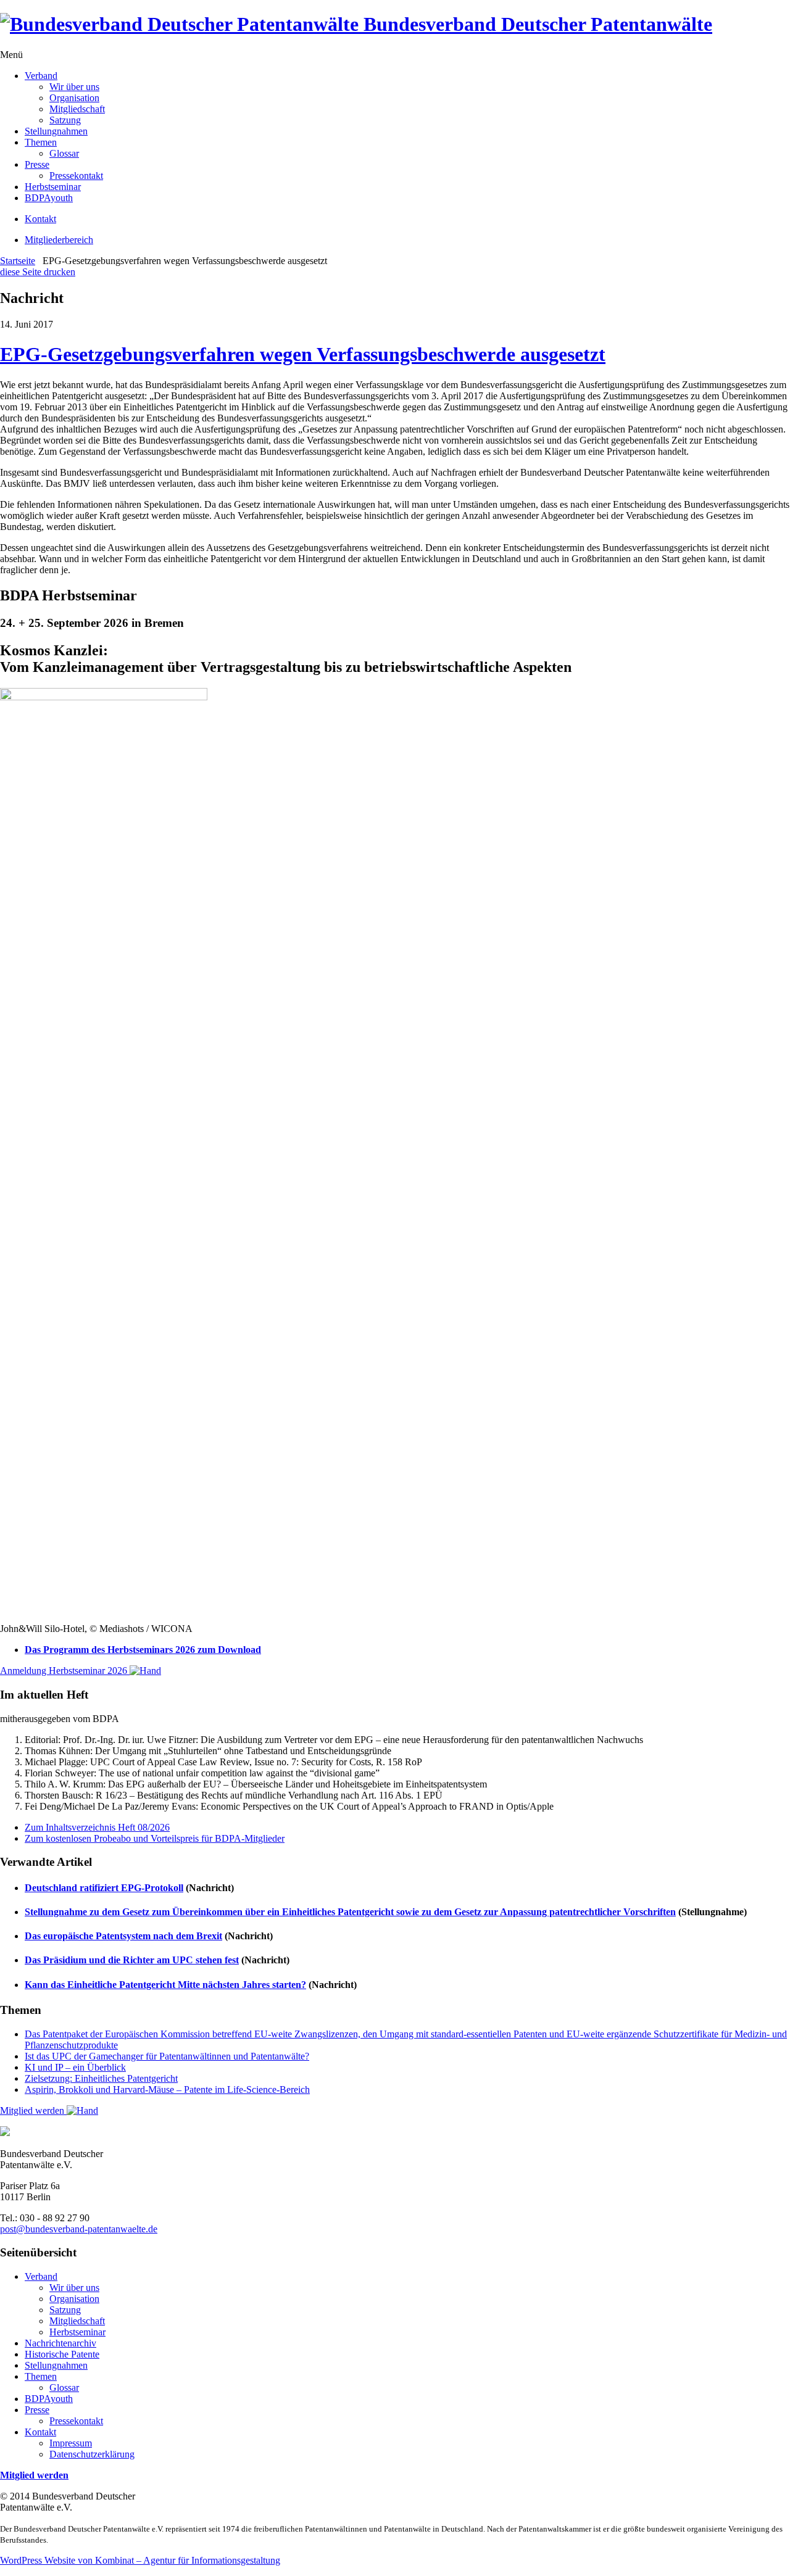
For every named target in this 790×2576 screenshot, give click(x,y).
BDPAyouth (49, 198)
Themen (41, 142)
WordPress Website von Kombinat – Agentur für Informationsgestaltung (140, 2560)
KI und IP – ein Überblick (75, 2067)
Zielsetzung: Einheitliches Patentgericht (101, 2078)
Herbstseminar (53, 187)
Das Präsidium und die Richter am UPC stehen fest (132, 1960)
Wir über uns (74, 87)
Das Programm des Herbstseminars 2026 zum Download (143, 1650)
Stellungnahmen (56, 131)
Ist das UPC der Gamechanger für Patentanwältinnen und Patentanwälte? (167, 2056)
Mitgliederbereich (59, 240)
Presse (37, 164)
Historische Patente (62, 2354)
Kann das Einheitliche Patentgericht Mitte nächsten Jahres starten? (165, 1985)
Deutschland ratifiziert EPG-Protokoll (104, 1888)
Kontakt (40, 219)
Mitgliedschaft (77, 109)
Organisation (74, 98)
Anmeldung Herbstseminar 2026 (65, 1671)
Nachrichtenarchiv (60, 2343)
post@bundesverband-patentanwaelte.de (79, 2229)
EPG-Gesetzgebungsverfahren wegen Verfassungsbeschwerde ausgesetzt (303, 354)
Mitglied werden (33, 2110)
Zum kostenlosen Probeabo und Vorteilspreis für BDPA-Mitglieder (155, 1838)
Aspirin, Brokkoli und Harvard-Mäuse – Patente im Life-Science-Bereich (167, 2089)
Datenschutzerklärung (92, 2454)
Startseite (18, 261)
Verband (41, 76)
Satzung (65, 120)
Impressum (71, 2443)
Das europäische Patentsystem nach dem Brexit (123, 1936)
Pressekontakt (76, 176)
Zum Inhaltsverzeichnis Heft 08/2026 (97, 1827)
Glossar (64, 153)
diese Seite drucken (38, 272)
